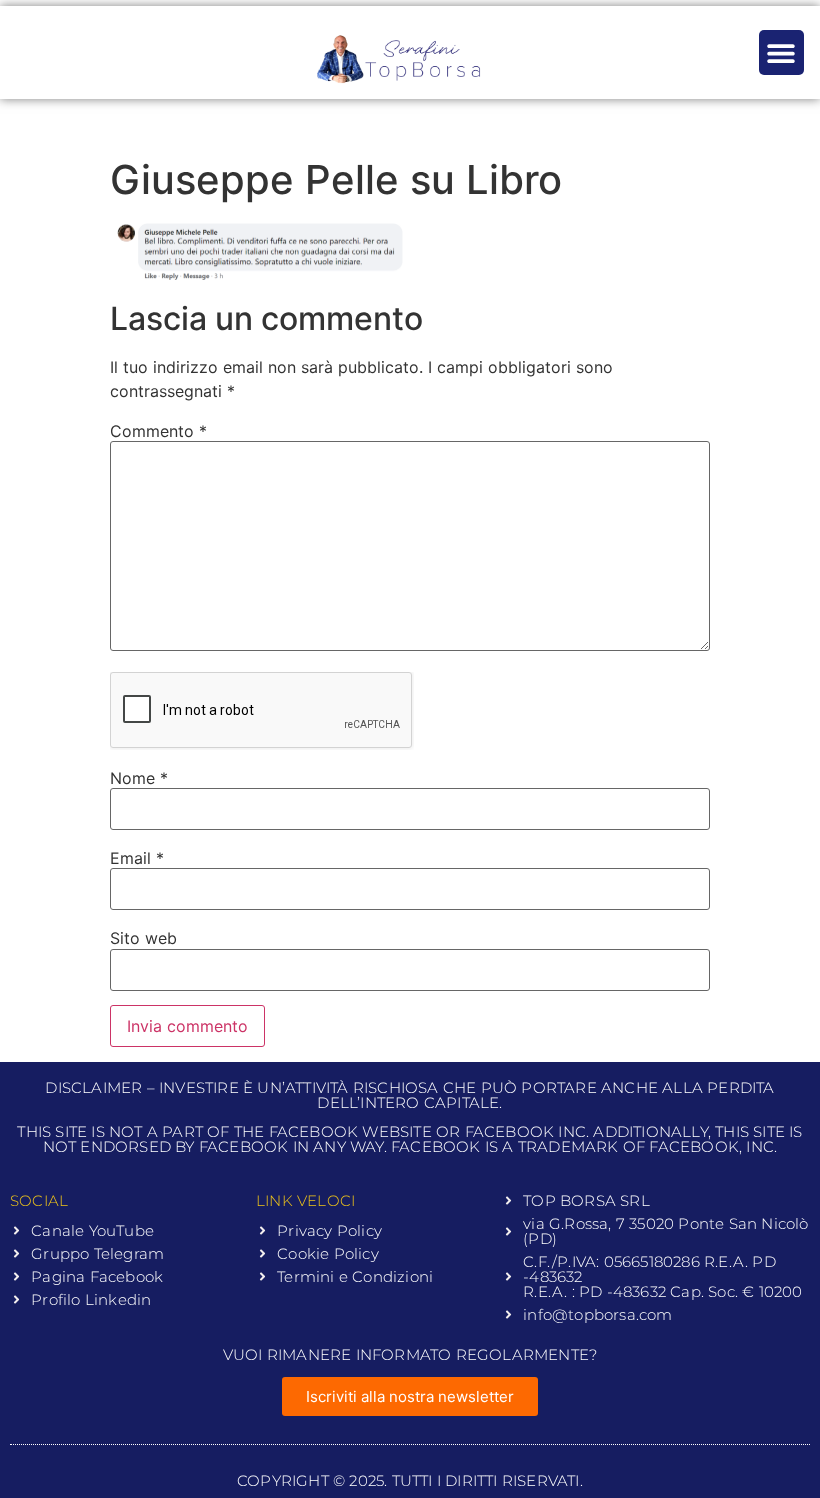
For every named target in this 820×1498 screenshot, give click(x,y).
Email (137, 858)
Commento (158, 431)
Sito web (143, 938)
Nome (139, 778)
